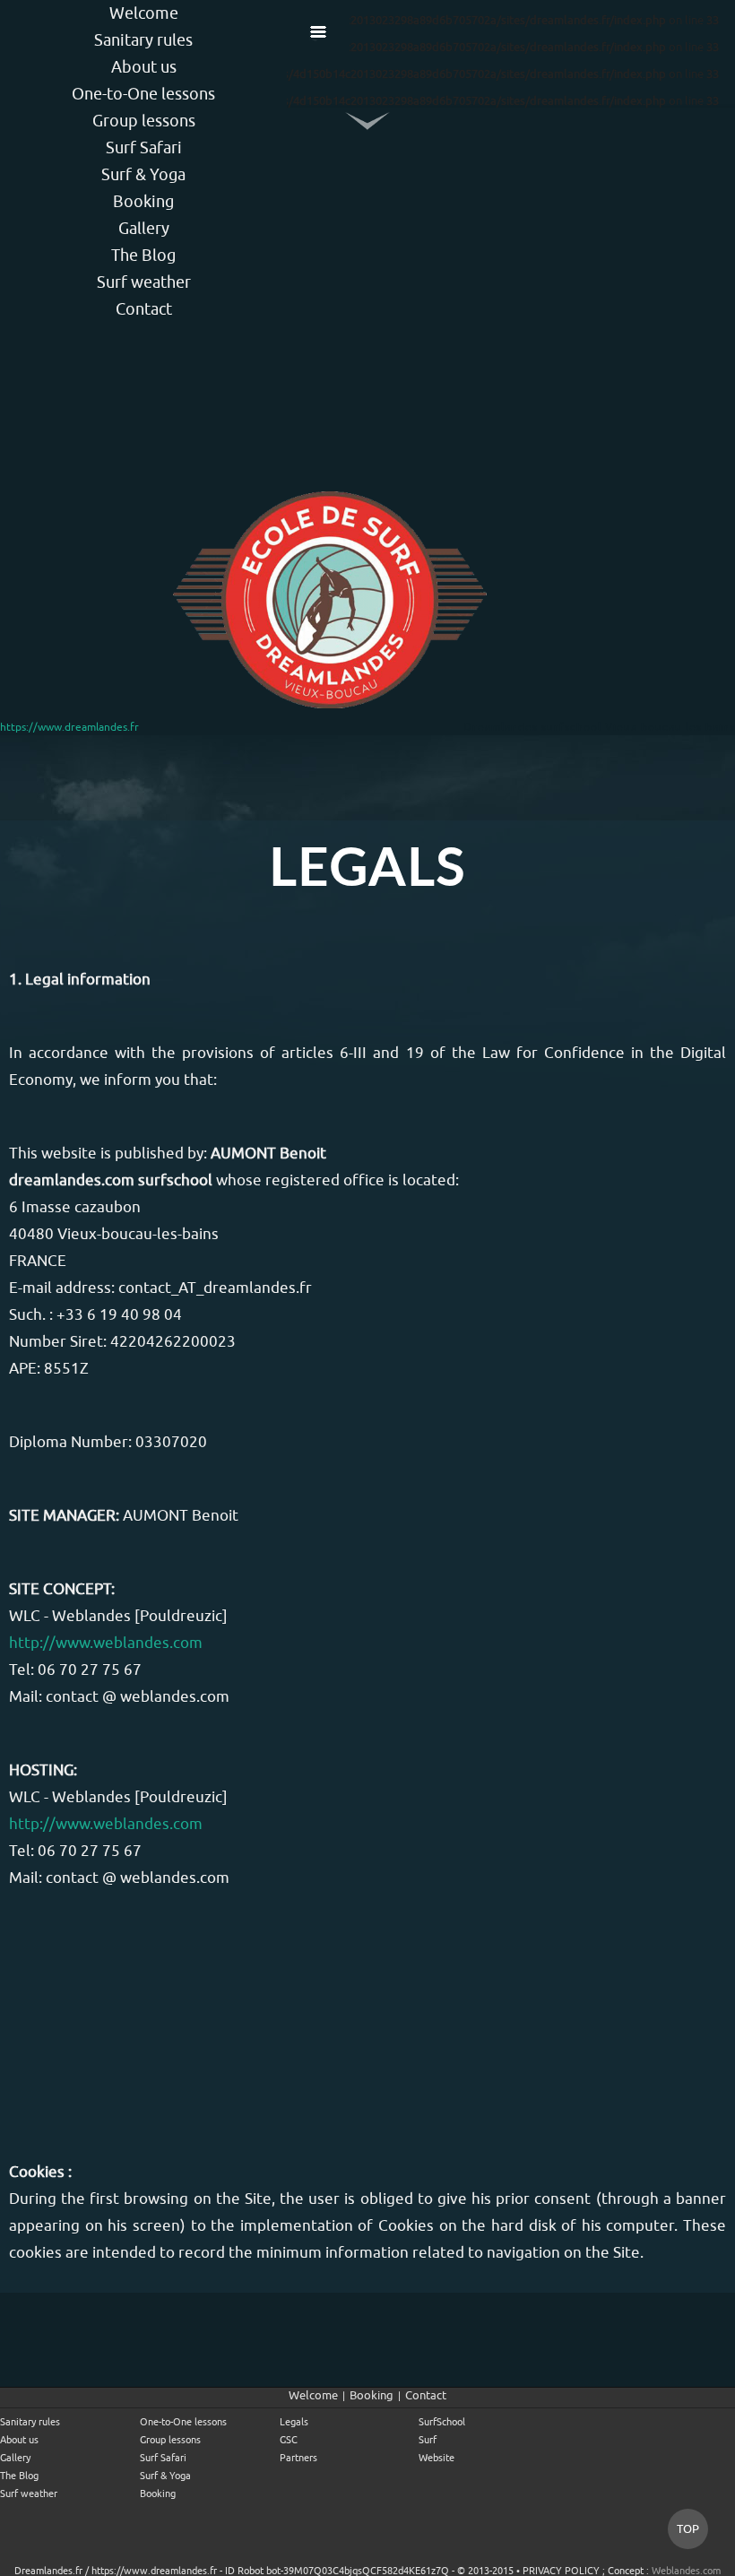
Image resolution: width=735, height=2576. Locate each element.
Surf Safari (144, 147)
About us (144, 67)
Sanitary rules (143, 40)
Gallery (144, 228)
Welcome (144, 13)
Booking (143, 201)
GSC (289, 2440)
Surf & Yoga (143, 174)
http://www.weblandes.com (106, 1643)
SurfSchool (442, 2422)
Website (437, 2458)
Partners (298, 2458)
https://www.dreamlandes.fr (69, 727)
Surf (428, 2440)
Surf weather (144, 282)
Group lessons (144, 121)
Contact (144, 309)
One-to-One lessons (143, 94)
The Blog (143, 255)
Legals (294, 2422)
